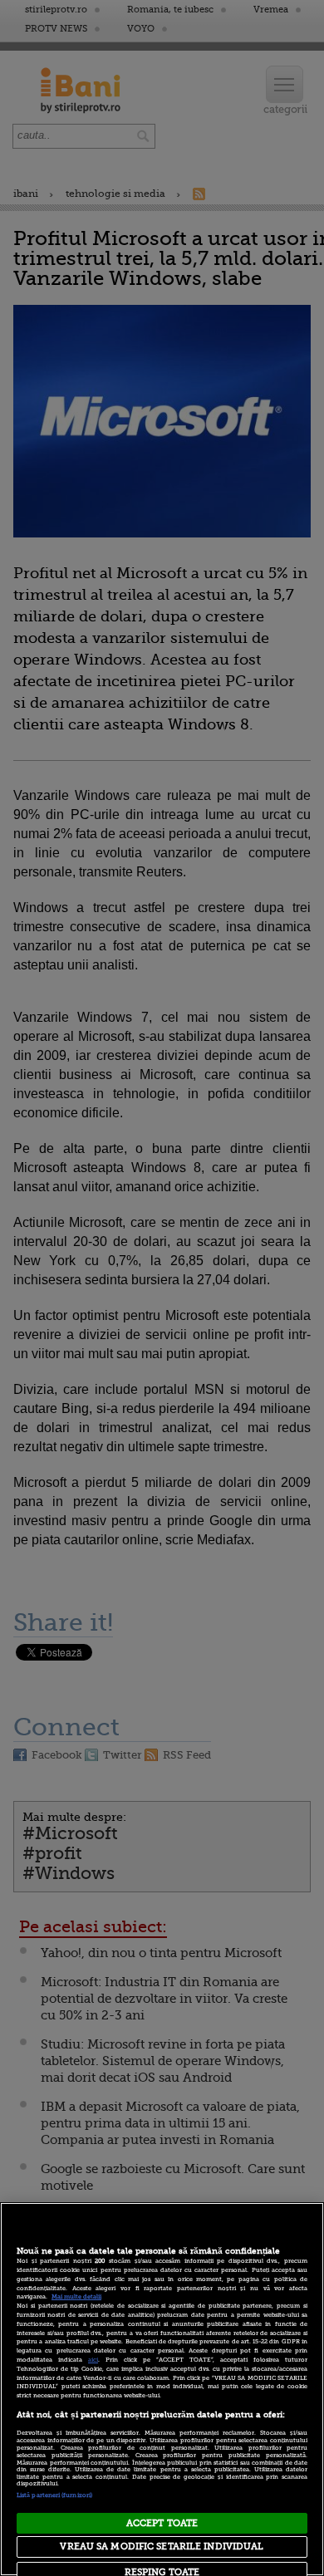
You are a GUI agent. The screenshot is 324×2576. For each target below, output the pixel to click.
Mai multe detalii (76, 2297)
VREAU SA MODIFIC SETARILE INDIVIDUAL (162, 2547)
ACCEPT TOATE (162, 2523)
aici (93, 2360)
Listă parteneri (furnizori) (54, 2495)
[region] (162, 2389)
